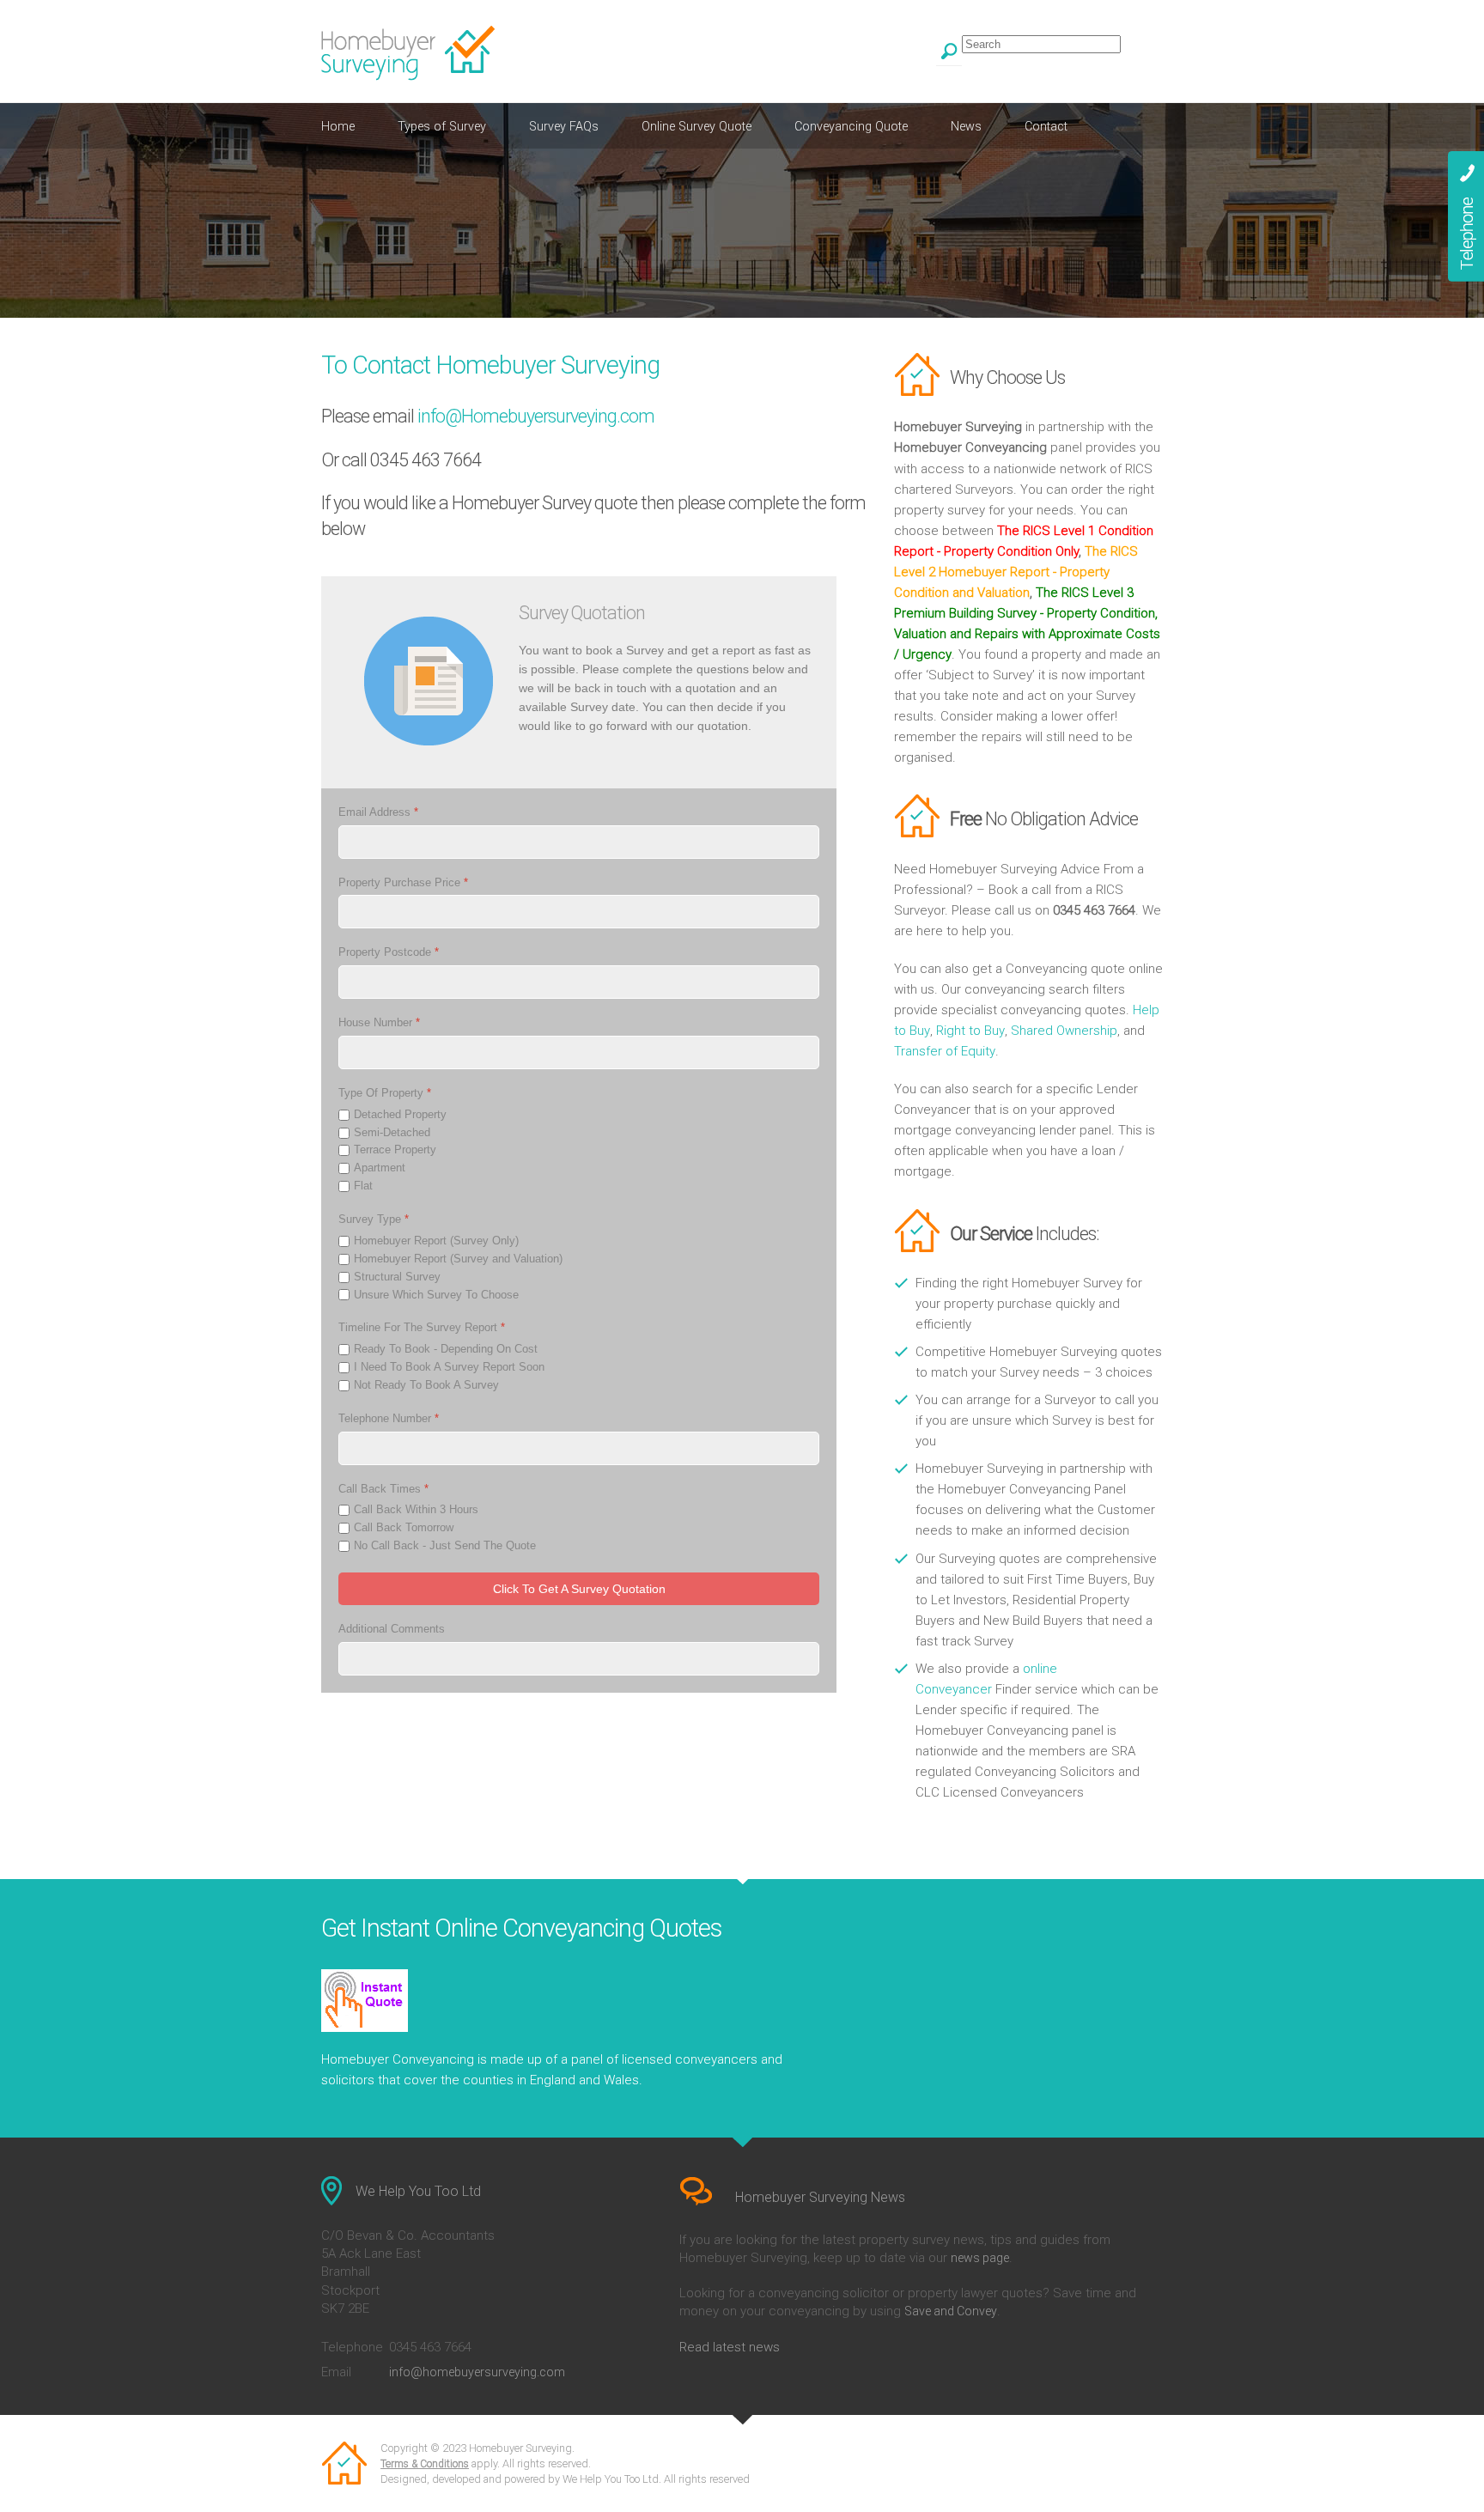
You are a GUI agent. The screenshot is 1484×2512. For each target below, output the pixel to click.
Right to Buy (970, 1031)
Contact (1046, 127)
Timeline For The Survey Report (422, 1328)
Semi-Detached (392, 1132)
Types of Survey (442, 127)
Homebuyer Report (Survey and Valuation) (458, 1259)
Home (338, 127)
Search (949, 53)
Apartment (380, 1168)
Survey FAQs (564, 127)
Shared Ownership (1064, 1031)
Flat (363, 1186)
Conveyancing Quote (851, 127)
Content (1466, 216)
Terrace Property (395, 1150)
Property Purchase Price (403, 882)
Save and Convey (951, 2311)
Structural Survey (397, 1277)
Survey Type (374, 1219)
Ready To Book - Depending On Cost (446, 1350)
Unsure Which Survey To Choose (436, 1295)
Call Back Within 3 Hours (416, 1510)
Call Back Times (383, 1489)
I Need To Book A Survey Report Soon (449, 1367)
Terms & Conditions (425, 2464)
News (966, 127)
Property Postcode (389, 953)
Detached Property (400, 1114)
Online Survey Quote (696, 127)
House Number (379, 1023)
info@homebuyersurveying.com (477, 2372)
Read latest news (730, 2347)
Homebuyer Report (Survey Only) (436, 1241)
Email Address (378, 812)
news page (980, 2258)
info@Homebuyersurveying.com (536, 416)
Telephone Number (389, 1418)
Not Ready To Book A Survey (426, 1385)
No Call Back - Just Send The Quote (445, 1545)
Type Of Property (385, 1093)
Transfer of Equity (945, 1051)
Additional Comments (392, 1629)
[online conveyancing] (563, 2001)
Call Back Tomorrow (404, 1528)
